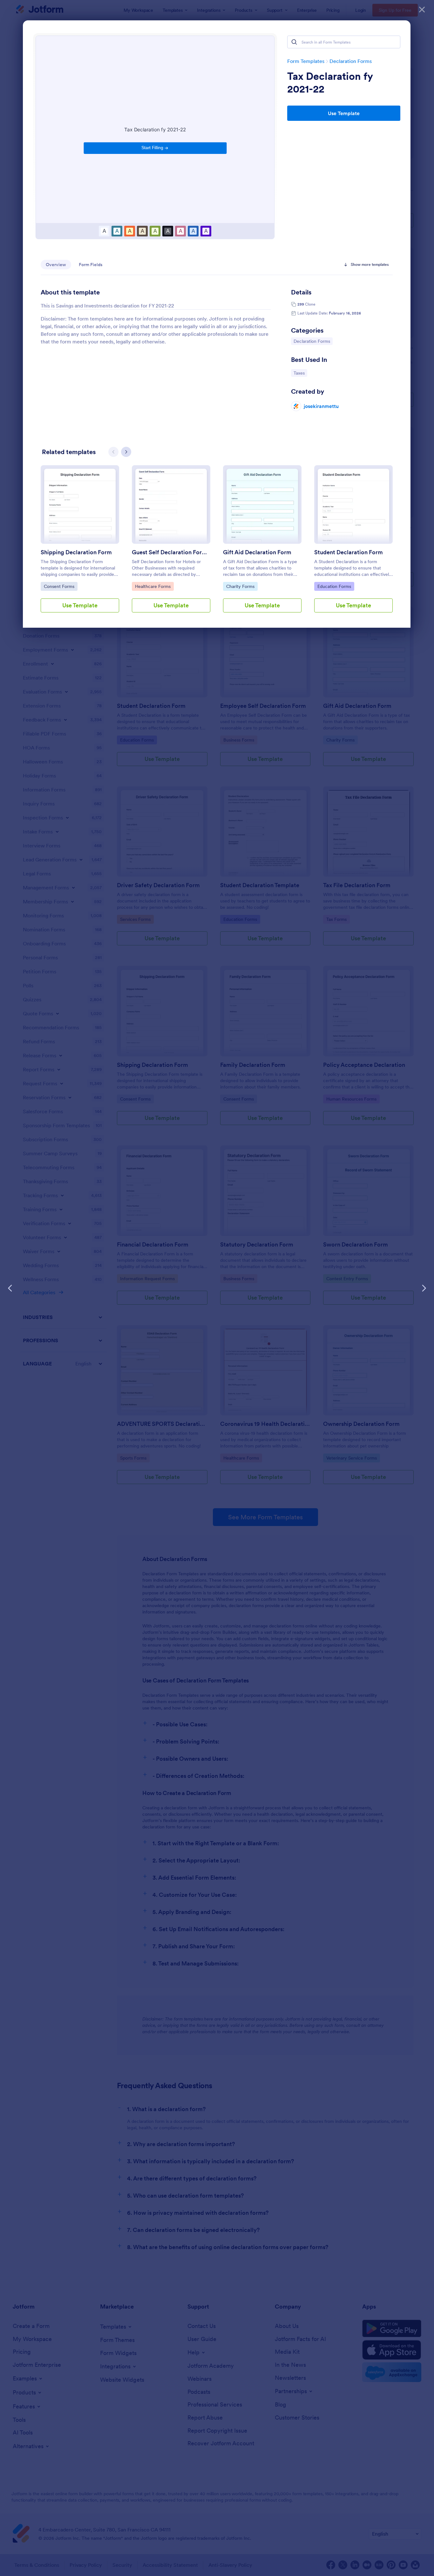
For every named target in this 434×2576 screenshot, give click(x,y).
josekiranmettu (321, 406)
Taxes (300, 373)
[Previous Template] (10, 1288)
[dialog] (217, 1288)
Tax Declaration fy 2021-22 (330, 83)
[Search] (294, 42)
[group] (80, 544)
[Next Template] (424, 1288)
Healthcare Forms (153, 586)
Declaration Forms (351, 61)
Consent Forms (60, 586)
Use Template (344, 113)
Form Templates (306, 61)
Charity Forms (242, 586)
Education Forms (334, 586)
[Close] (422, 10)
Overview (56, 265)
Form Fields (91, 265)
